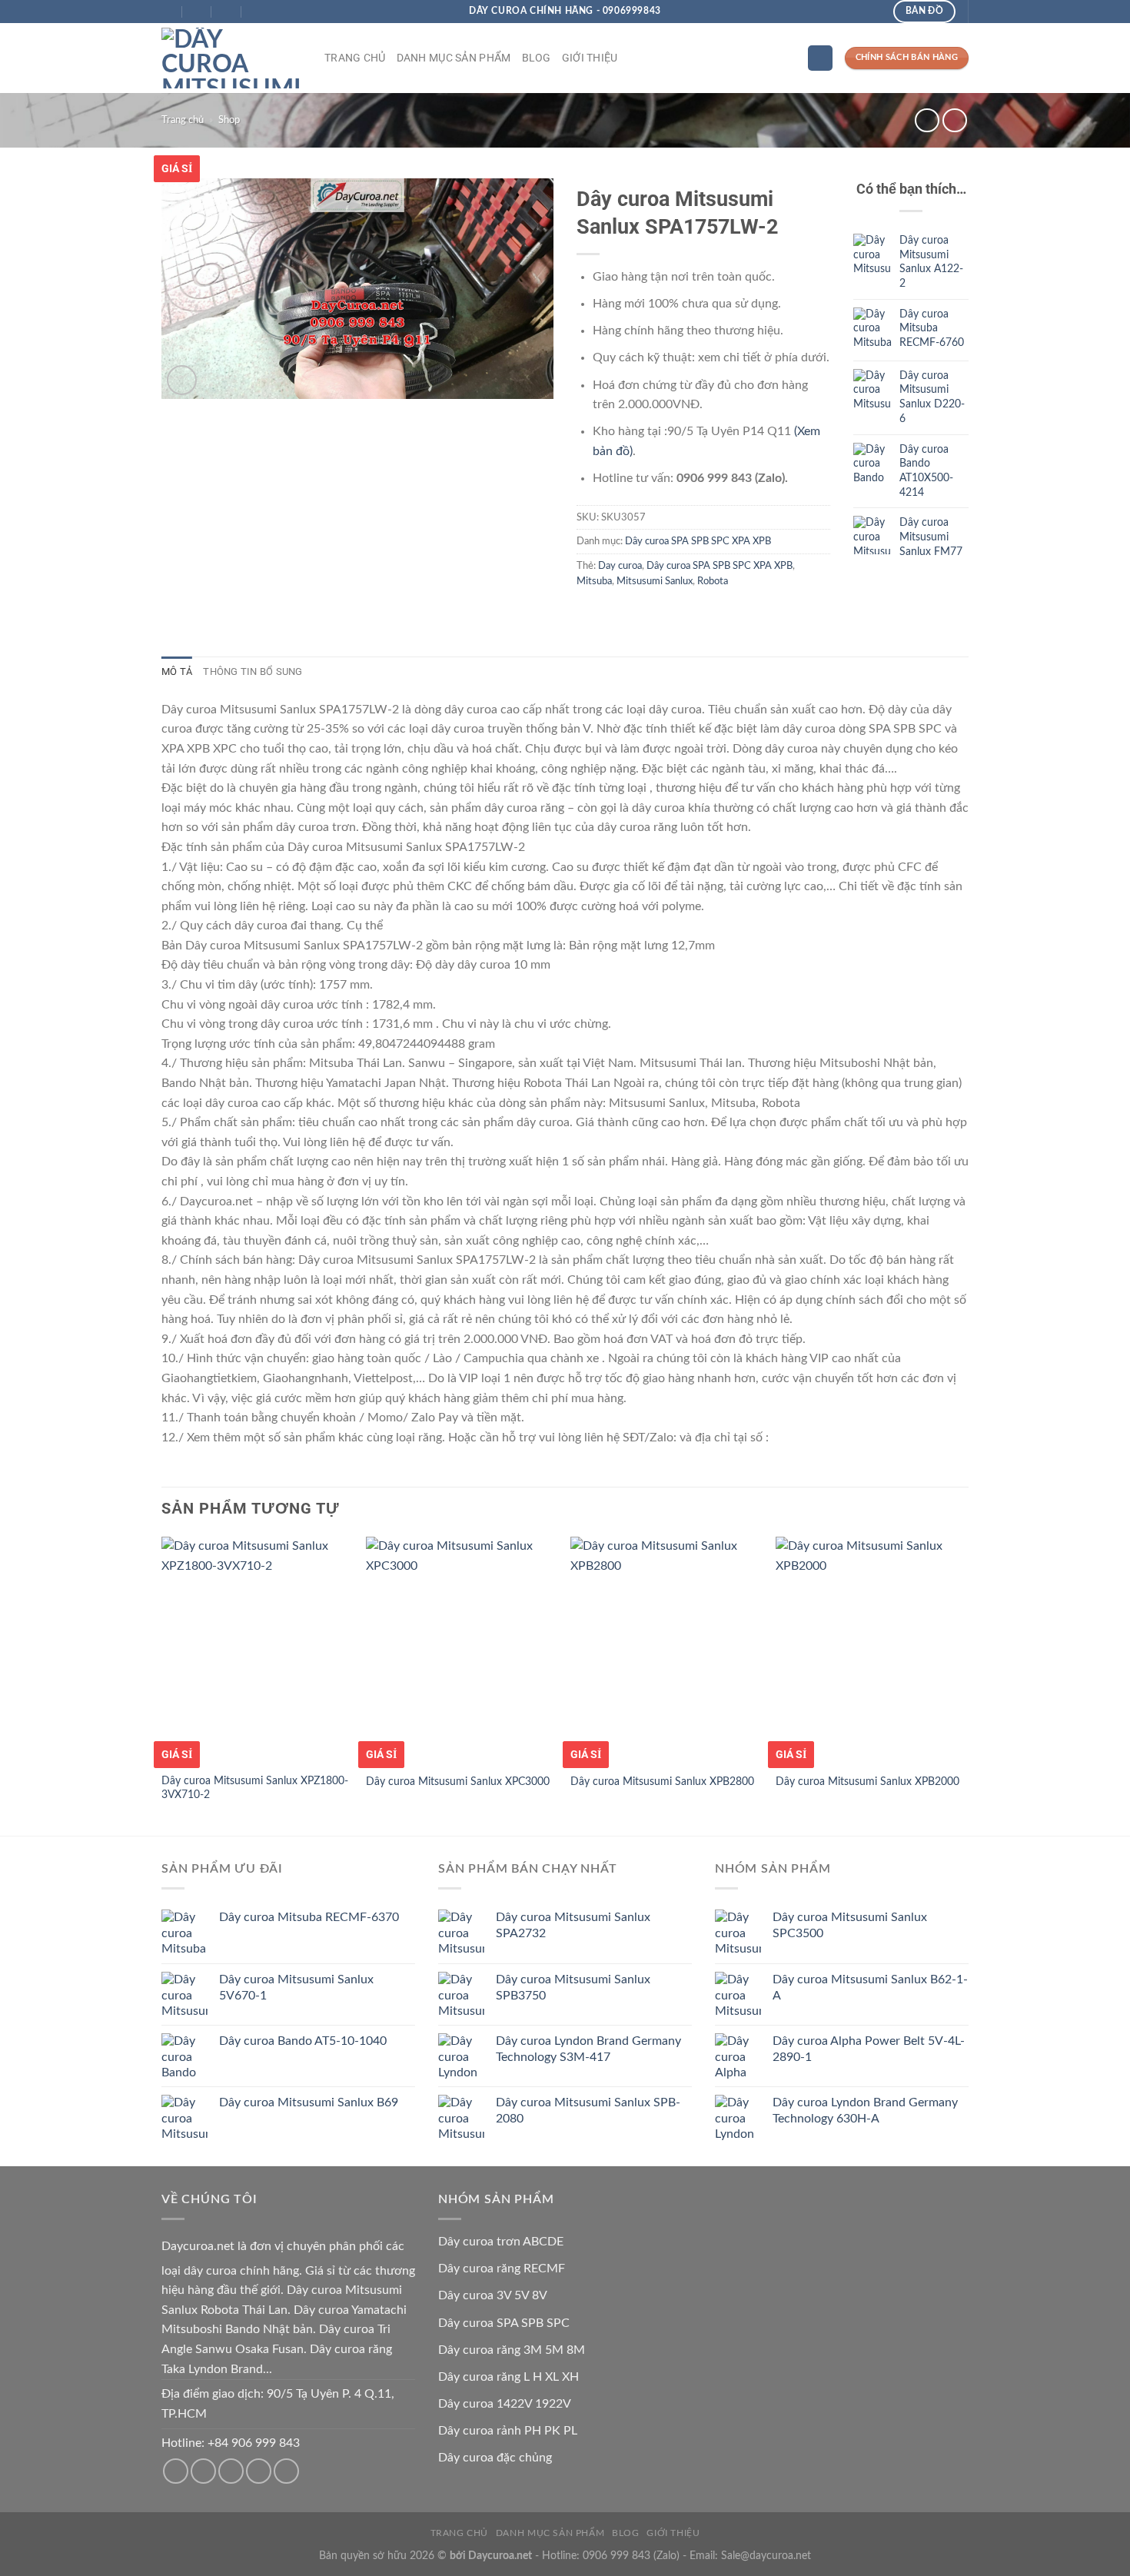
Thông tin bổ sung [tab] (253, 671)
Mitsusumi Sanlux (655, 581)
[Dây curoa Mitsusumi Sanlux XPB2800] (665, 1650)
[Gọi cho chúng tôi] (231, 2471)
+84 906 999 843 (254, 2443)
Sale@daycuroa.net (766, 2556)
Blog (537, 58)
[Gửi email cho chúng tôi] (203, 2471)
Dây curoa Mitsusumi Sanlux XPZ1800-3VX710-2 (255, 1788)
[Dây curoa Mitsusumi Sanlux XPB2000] (871, 1650)
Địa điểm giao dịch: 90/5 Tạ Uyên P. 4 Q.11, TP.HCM (278, 2404)
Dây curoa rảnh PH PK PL (508, 2431)
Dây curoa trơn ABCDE (501, 2242)
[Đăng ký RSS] (259, 2471)
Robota (713, 581)
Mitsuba (594, 581)
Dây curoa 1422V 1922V (505, 2404)
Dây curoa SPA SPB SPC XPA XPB (698, 541)
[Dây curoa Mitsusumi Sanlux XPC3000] (461, 1650)
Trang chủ (355, 58)
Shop (229, 120)
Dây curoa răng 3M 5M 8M (512, 2350)
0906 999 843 (617, 2556)
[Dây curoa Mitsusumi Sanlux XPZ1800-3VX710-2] (256, 1650)
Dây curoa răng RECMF (502, 2269)
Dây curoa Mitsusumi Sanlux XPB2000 (867, 1782)
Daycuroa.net (198, 2246)
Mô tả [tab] (177, 671)
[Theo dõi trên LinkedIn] (286, 2471)
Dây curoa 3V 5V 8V (493, 2295)
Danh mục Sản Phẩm (454, 58)
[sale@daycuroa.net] (198, 12)
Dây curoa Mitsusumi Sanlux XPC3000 (458, 1782)
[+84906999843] (257, 12)
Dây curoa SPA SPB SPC (504, 2323)
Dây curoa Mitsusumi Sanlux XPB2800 (662, 1782)
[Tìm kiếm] (820, 58)
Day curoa (620, 566)
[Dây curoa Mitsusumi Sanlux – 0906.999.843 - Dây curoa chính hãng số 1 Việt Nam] (231, 58)
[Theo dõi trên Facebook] (176, 2471)
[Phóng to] (182, 380)
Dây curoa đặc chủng (495, 2458)
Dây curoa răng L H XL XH (508, 2377)
